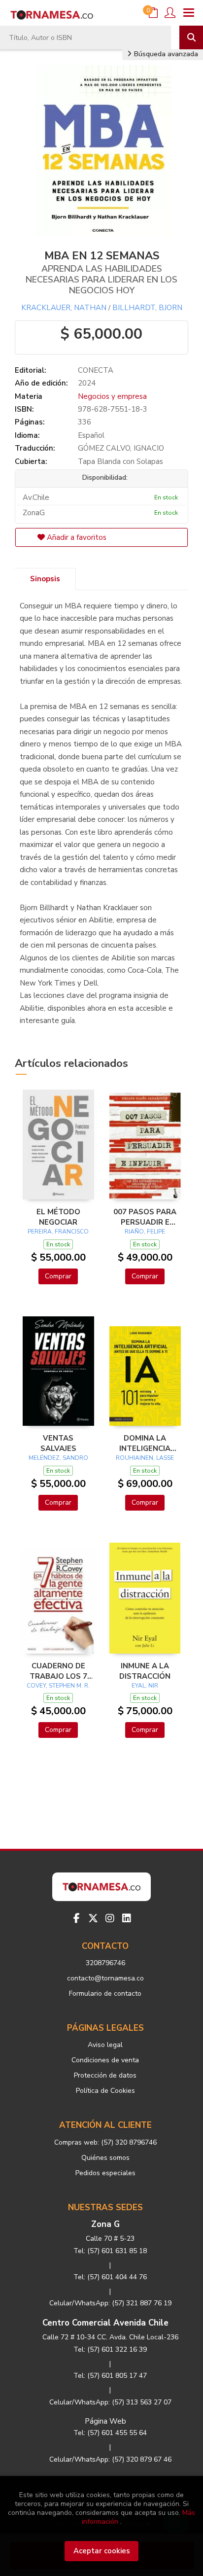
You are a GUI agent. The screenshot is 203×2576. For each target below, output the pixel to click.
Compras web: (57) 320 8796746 (105, 2142)
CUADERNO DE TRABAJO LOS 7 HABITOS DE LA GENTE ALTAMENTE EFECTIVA (58, 1671)
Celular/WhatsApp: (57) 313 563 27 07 (110, 2402)
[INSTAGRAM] (110, 1918)
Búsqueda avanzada (165, 54)
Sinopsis (45, 579)
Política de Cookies (105, 2091)
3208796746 (105, 1963)
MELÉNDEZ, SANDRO (58, 1458)
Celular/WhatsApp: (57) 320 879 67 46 (110, 2459)
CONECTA (96, 370)
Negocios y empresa (112, 396)
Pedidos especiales (105, 2173)
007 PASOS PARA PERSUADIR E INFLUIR (145, 1217)
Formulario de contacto (105, 1994)
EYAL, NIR (145, 1686)
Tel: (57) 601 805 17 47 (110, 2376)
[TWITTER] (93, 1918)
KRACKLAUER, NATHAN (64, 308)
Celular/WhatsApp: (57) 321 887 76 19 (110, 2303)
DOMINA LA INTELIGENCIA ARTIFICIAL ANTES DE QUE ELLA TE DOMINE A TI (145, 1443)
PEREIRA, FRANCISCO (58, 1232)
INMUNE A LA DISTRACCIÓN (145, 1671)
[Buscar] (191, 37)
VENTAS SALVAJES (58, 1443)
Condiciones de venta (105, 2060)
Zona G (105, 2224)
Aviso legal (105, 2045)
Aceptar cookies (102, 2551)
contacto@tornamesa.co (105, 1978)
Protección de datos (105, 2075)
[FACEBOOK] (76, 1918)
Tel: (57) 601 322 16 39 (110, 2349)
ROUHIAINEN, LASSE (145, 1458)
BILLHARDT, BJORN (147, 308)
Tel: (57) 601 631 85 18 (110, 2251)
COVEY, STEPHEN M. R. (58, 1686)
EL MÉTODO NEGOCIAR (58, 1217)
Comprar (58, 1276)
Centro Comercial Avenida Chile (105, 2323)
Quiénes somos (105, 2158)
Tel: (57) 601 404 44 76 (110, 2277)
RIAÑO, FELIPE (145, 1232)
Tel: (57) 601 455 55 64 (110, 2433)
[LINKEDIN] (127, 1918)
